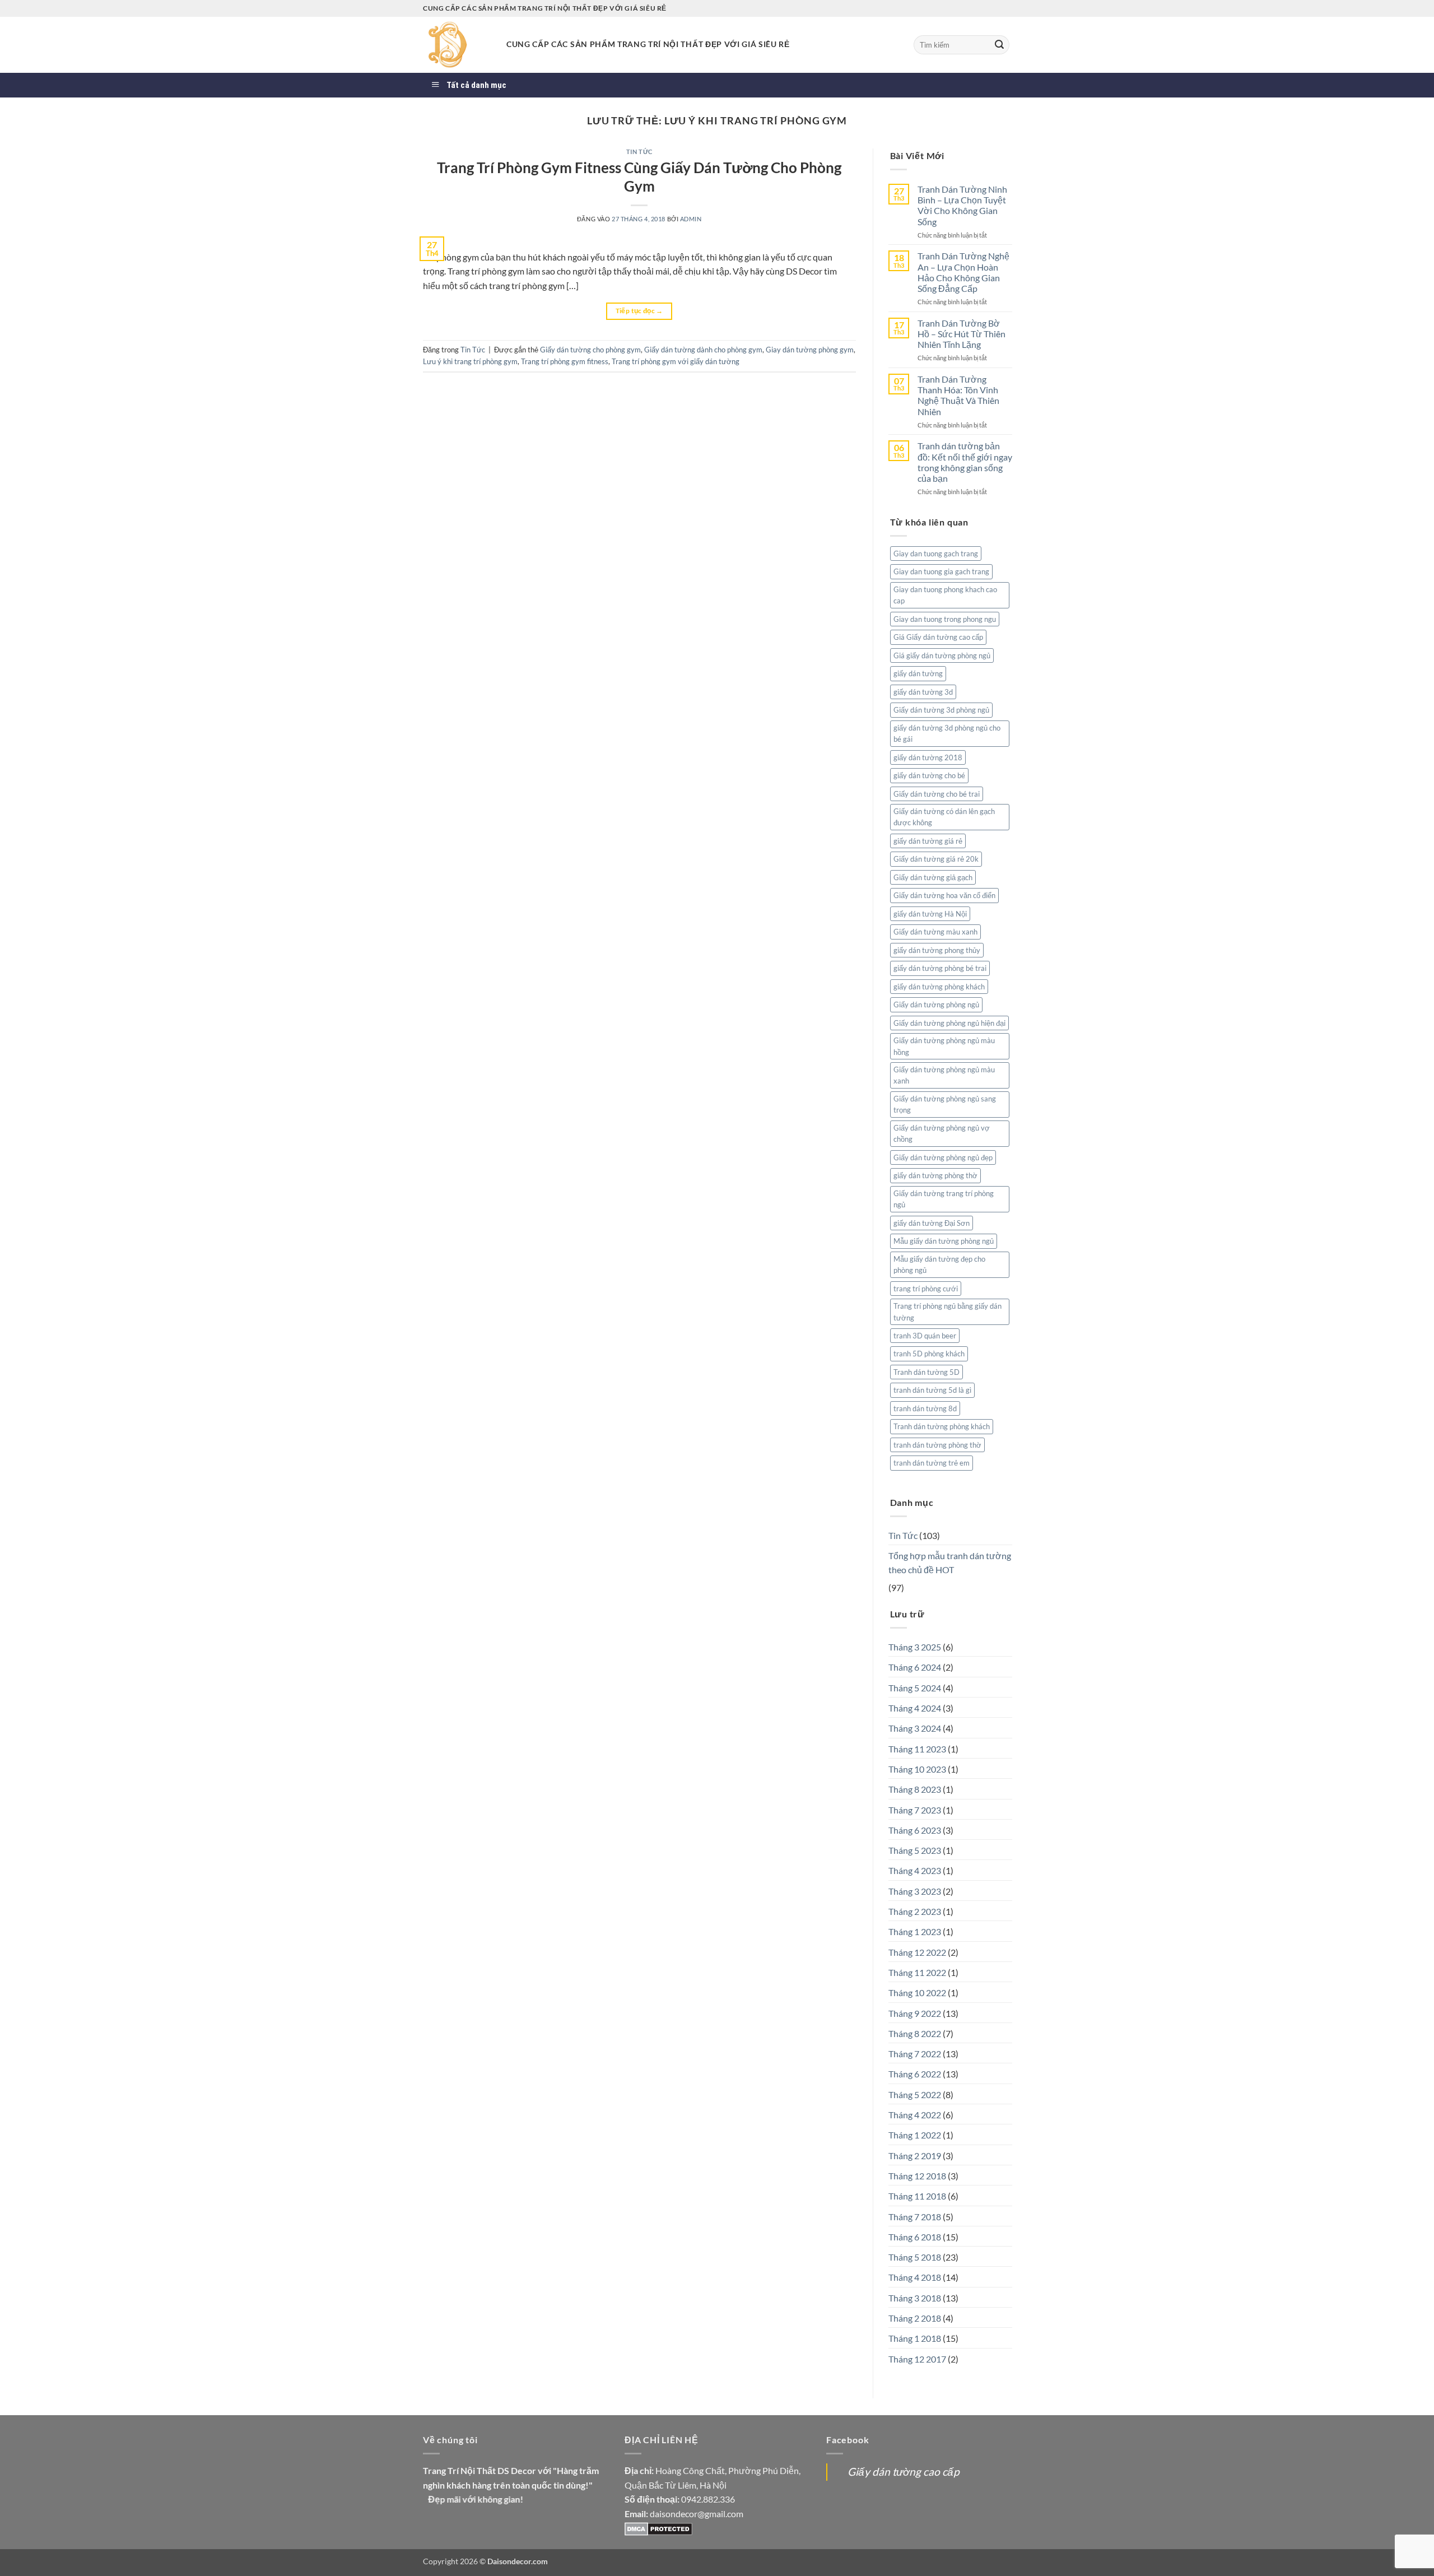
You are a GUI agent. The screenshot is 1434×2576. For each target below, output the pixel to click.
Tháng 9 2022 (915, 2013)
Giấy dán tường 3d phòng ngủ (941, 710)
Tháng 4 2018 (915, 2277)
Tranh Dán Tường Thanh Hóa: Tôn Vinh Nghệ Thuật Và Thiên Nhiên (958, 395)
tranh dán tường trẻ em (932, 1463)
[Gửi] (999, 45)
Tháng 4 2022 (915, 2115)
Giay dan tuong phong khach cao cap (945, 595)
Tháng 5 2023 (915, 1850)
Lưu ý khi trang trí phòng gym (470, 361)
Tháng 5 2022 (915, 2094)
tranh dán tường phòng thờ (937, 1445)
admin (691, 219)
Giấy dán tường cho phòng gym (590, 350)
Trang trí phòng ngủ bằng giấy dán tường (948, 1312)
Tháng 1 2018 (915, 2338)
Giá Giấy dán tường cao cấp (938, 637)
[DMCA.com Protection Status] (658, 2528)
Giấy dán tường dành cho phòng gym (703, 350)
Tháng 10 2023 (917, 1769)
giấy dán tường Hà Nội (930, 914)
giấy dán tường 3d (923, 692)
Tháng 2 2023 (915, 1911)
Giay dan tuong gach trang (936, 554)
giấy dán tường (918, 673)
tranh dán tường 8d (925, 1408)
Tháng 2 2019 (915, 2156)
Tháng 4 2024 (915, 1708)
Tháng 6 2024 (915, 1667)
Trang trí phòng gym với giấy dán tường (676, 361)
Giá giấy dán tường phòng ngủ (942, 655)
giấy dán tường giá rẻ (928, 841)
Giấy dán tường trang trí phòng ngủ (944, 1199)
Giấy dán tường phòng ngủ (936, 1005)
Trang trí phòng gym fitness (565, 361)
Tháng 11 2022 (917, 1972)
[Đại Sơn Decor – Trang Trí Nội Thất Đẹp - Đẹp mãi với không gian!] (456, 45)
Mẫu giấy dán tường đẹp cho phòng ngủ (939, 1264)
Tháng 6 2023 (915, 1830)
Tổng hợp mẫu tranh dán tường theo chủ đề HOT (950, 1563)
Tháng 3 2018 (915, 2298)
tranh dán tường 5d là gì (932, 1390)
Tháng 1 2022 (915, 2135)
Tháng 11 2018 (917, 2196)
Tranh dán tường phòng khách (942, 1426)
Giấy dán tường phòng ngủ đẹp (943, 1157)
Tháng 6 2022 (915, 2074)
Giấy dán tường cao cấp (904, 2472)
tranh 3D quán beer (925, 1336)
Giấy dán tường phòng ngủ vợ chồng (942, 1133)
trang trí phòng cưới (926, 1289)
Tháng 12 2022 (917, 1952)
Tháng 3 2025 (915, 1647)
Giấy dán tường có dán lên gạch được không (944, 817)
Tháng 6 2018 (915, 2237)
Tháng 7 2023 (915, 1810)
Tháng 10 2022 (917, 1993)
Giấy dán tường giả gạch (933, 877)
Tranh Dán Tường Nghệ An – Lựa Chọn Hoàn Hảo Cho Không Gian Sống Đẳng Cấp (963, 272)
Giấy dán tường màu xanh (935, 932)
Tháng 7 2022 (915, 2054)
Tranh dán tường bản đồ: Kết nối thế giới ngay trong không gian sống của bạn (965, 462)
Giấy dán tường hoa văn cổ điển (944, 895)
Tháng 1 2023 (915, 1931)
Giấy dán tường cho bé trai (937, 794)
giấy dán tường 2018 (928, 757)
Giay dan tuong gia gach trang (941, 571)
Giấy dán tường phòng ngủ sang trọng (945, 1104)
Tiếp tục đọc (639, 311)
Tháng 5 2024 (915, 1688)
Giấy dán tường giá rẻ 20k (936, 859)
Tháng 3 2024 (915, 1728)
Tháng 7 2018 (915, 2217)
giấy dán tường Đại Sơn (932, 1223)
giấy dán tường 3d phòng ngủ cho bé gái (947, 733)
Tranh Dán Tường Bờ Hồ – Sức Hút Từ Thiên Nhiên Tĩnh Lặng (962, 334)
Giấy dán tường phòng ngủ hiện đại (949, 1023)
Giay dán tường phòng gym (810, 350)
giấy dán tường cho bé (929, 775)
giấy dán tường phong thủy (937, 950)
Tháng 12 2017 (917, 2359)
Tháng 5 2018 (915, 2257)
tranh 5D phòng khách (929, 1354)
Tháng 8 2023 (915, 1789)
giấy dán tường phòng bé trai (940, 968)
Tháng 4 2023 (915, 1870)
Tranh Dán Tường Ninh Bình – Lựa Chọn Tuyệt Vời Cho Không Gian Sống (962, 205)
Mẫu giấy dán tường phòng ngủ (944, 1241)
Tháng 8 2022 (915, 2033)
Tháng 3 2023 (915, 1891)
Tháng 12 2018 (917, 2176)
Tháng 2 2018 (915, 2318)
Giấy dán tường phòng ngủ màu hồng (944, 1046)
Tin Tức (639, 152)
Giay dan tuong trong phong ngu (945, 619)
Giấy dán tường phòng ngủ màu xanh (944, 1075)
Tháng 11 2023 (917, 1749)
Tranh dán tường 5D (926, 1372)
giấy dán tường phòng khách (939, 987)
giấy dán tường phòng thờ (935, 1175)
